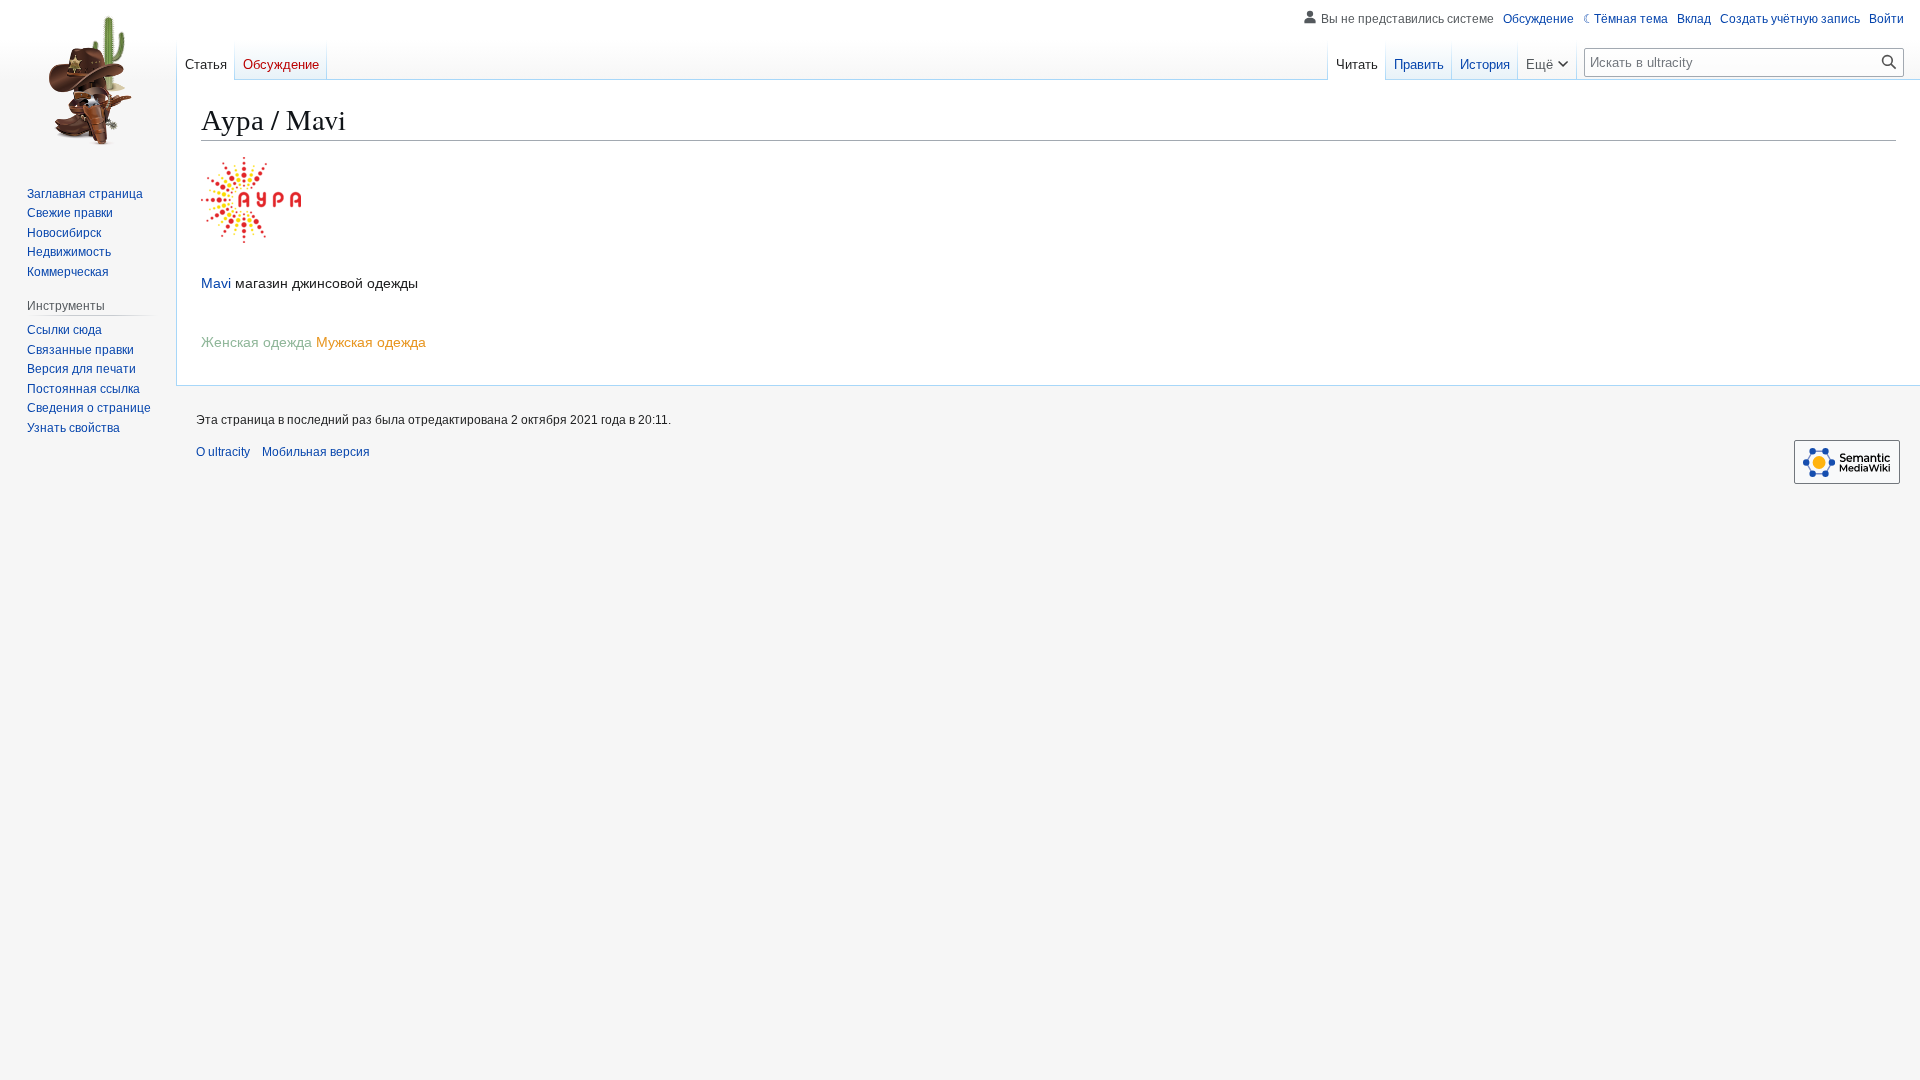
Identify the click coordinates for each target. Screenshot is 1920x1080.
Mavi (216, 283)
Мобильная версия (316, 452)
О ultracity (223, 452)
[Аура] (251, 199)
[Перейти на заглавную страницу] (88, 80)
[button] (1547, 60)
